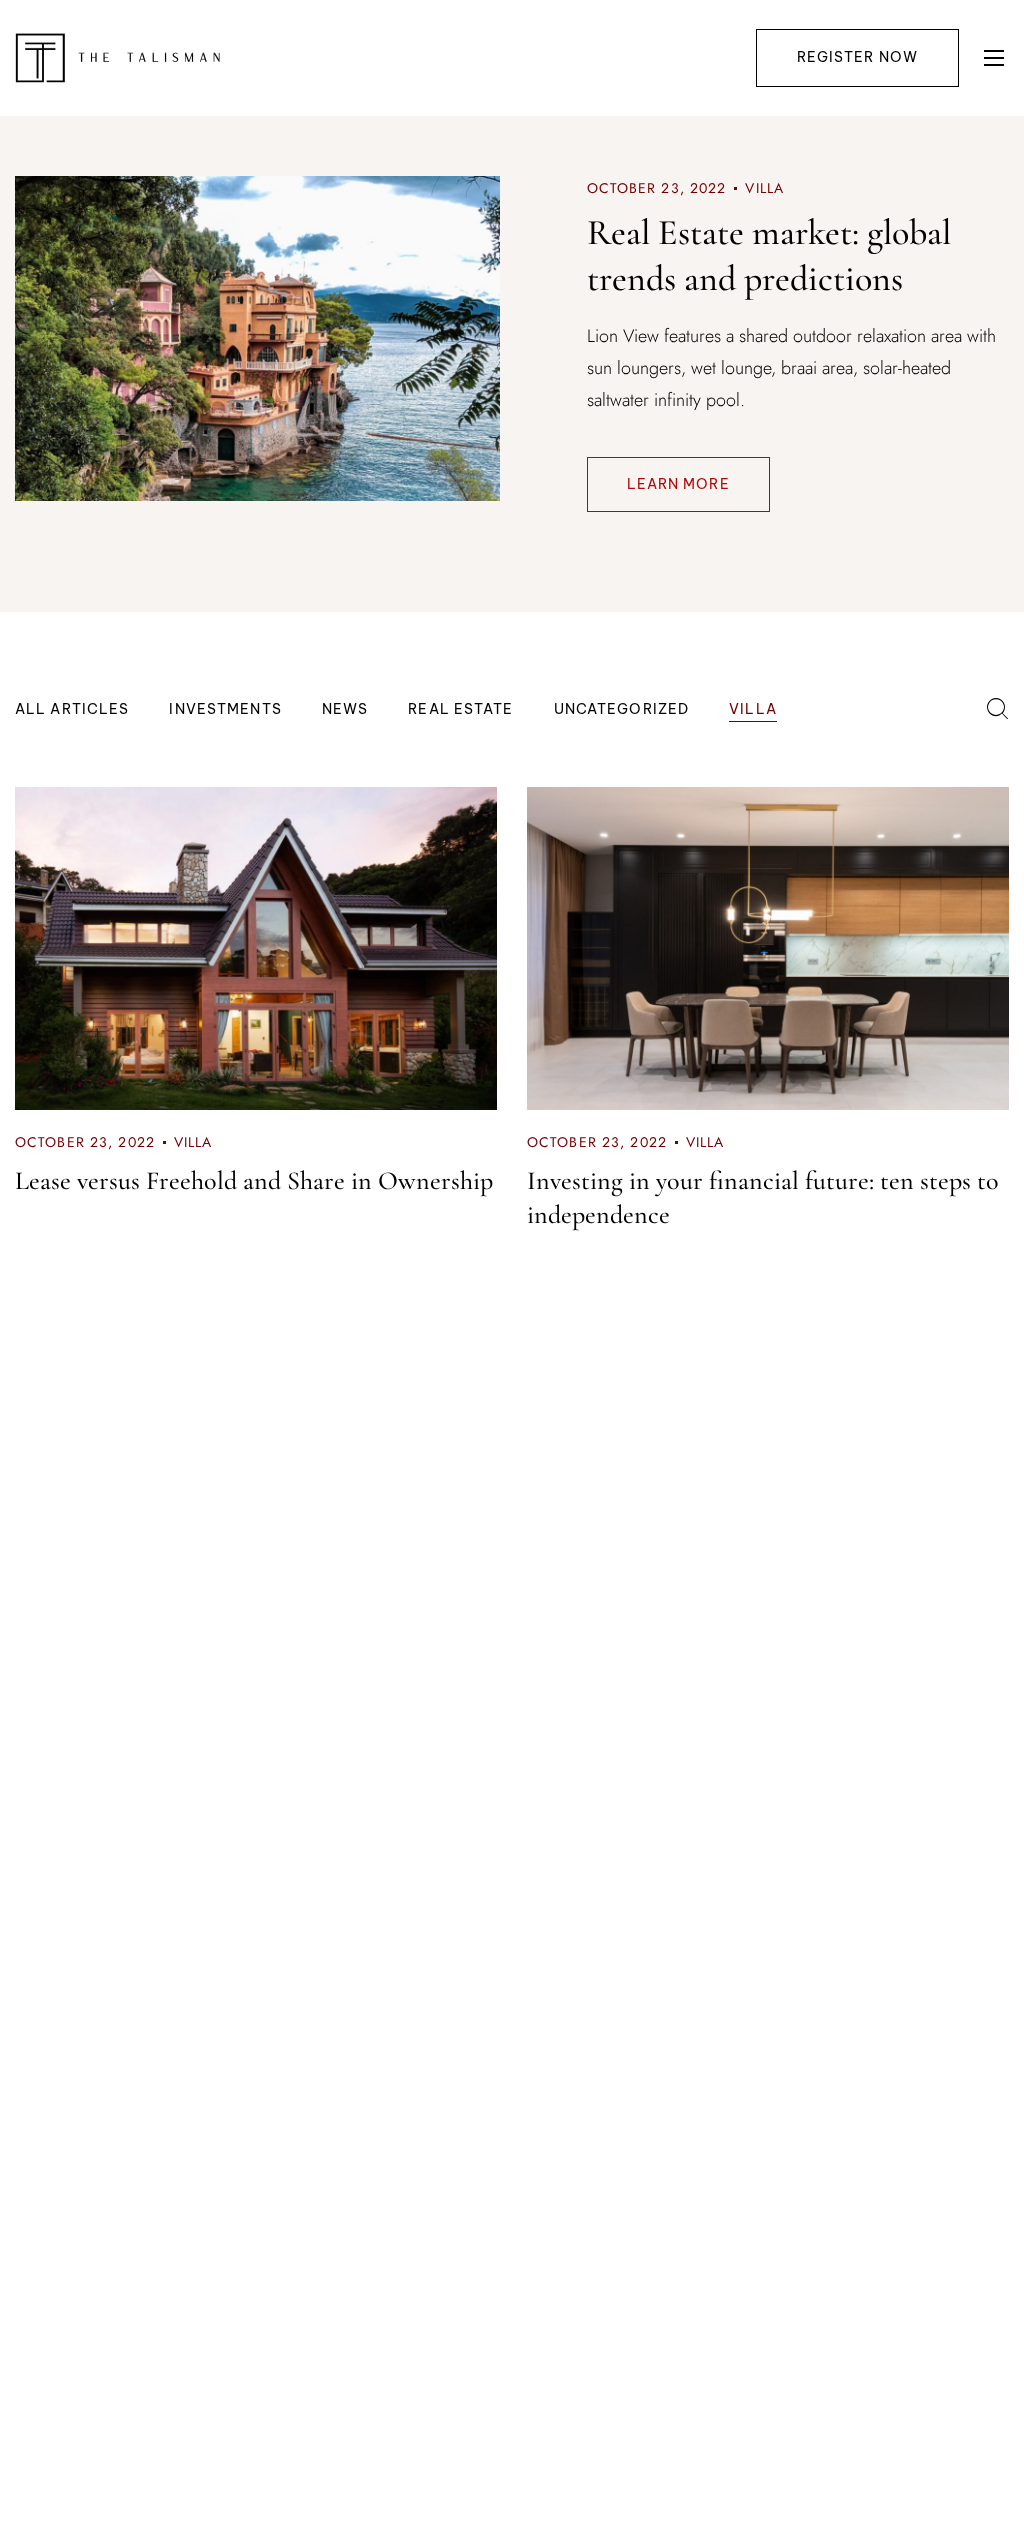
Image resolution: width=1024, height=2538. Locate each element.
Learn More (678, 484)
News (345, 709)
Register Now (857, 57)
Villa (764, 188)
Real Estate (460, 709)
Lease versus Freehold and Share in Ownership (254, 1180)
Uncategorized (622, 709)
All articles (72, 709)
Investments (225, 709)
